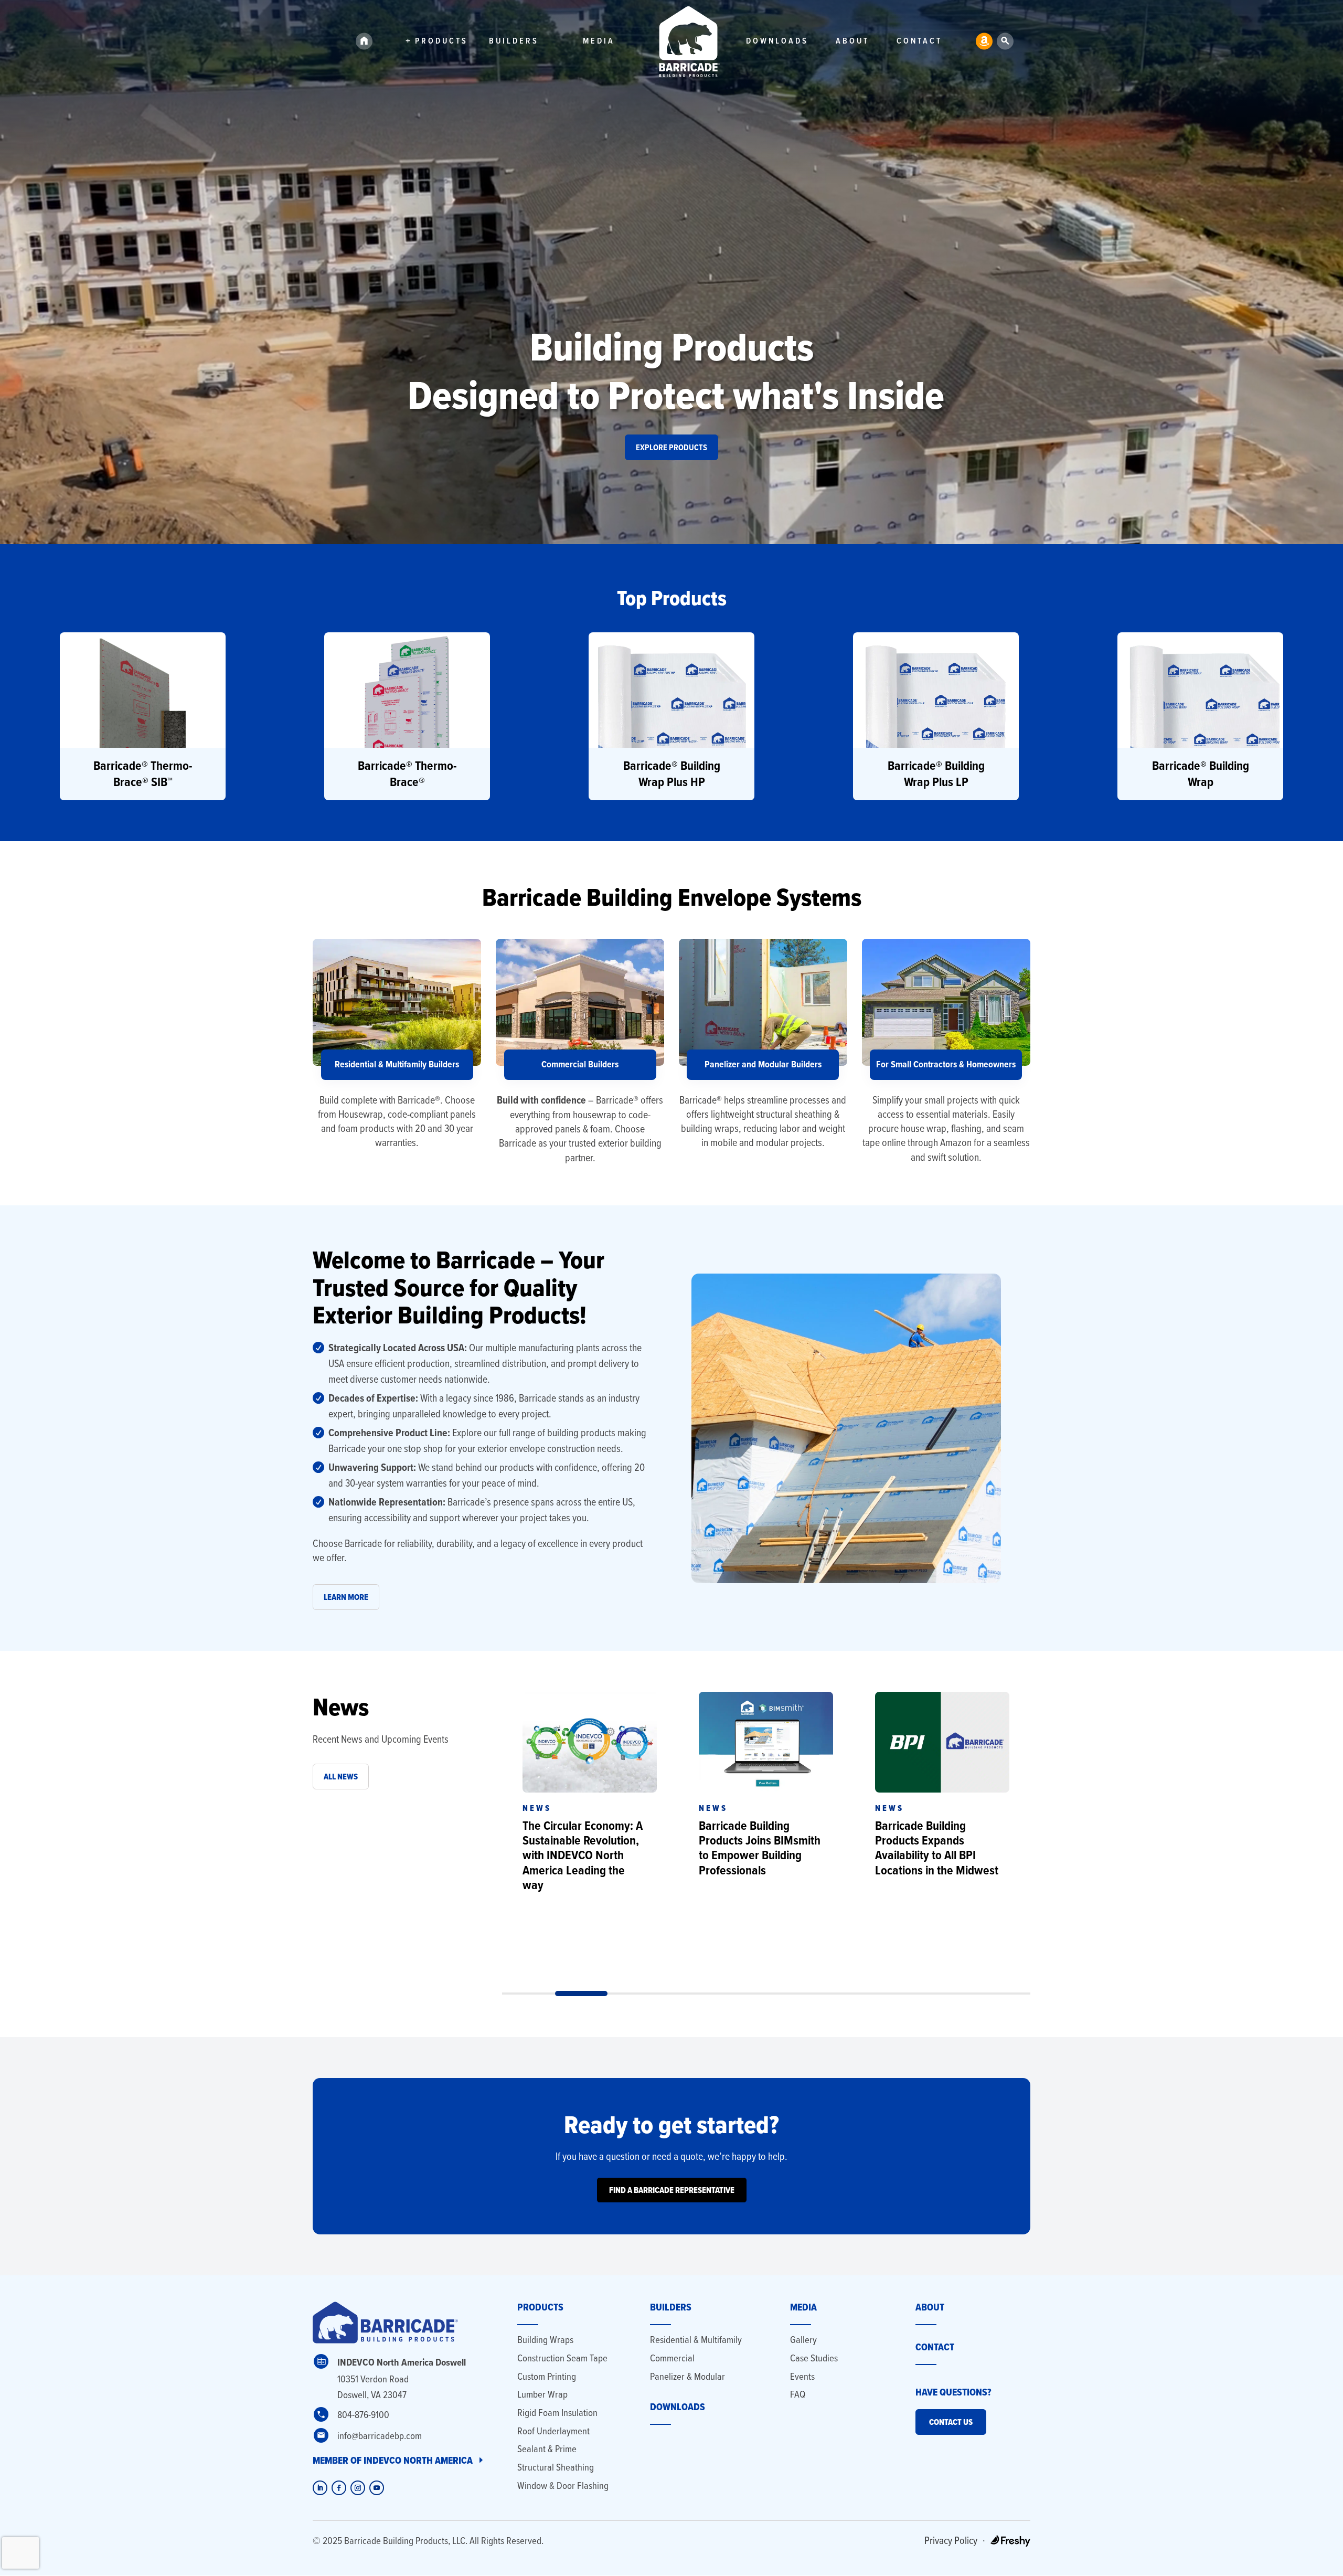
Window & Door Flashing (563, 2485)
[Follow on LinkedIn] (320, 2488)
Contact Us (951, 2422)
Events (802, 2376)
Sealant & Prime (547, 2449)
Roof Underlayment (553, 2431)
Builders (514, 42)
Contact (919, 42)
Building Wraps (545, 2340)
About (852, 42)
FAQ (798, 2394)
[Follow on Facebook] (339, 2488)
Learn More (346, 1597)
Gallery (803, 2340)
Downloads (777, 42)
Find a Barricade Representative (672, 2190)
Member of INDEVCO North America (393, 2460)
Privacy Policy (951, 2540)
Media (599, 42)
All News (341, 1777)
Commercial (672, 2358)
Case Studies (814, 2358)
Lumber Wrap (542, 2394)
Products (441, 42)
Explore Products (671, 447)
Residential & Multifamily (696, 2340)
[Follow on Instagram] (358, 2488)
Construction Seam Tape (562, 2358)
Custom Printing (547, 2376)
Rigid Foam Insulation (557, 2413)
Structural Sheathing (556, 2467)
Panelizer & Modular (688, 2376)
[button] (143, 716)
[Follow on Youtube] (377, 2488)
